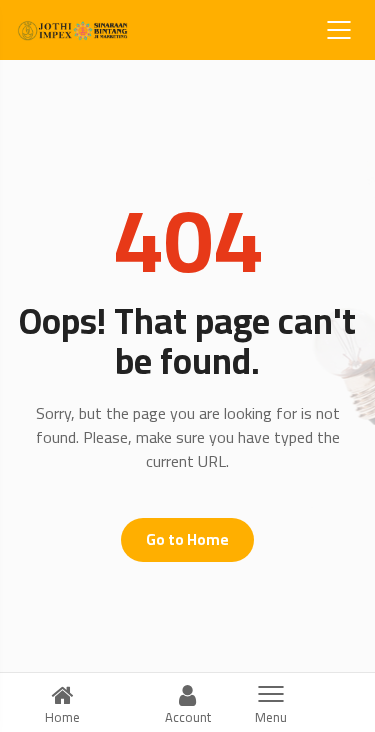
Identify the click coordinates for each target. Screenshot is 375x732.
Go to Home (187, 539)
